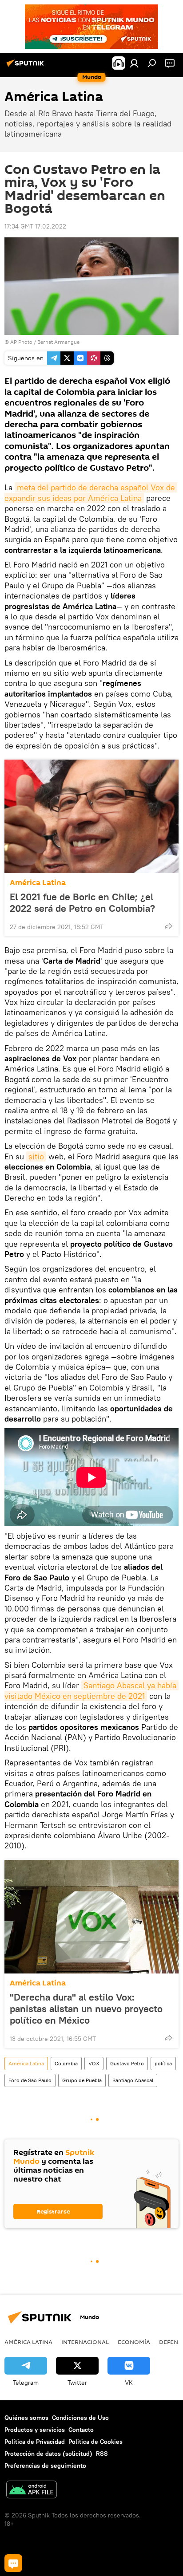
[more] (168, 926)
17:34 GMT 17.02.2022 (35, 226)
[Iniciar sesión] (134, 63)
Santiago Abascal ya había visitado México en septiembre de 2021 (91, 1690)
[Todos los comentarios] (13, 2563)
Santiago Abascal (133, 2080)
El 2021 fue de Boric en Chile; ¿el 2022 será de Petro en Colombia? (82, 902)
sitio (36, 1156)
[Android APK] (32, 2491)
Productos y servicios (35, 2430)
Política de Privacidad (35, 2442)
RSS (102, 2454)
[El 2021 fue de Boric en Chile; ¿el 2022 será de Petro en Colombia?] (91, 816)
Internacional (85, 2342)
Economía (134, 2342)
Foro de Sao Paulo (30, 2080)
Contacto (81, 2430)
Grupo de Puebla (82, 2080)
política (163, 2063)
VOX (94, 2063)
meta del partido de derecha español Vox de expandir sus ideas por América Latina (91, 492)
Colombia (66, 2063)
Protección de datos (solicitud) (48, 2454)
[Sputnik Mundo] (27, 67)
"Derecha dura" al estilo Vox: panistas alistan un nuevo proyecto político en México (86, 2009)
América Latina (38, 883)
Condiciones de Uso (80, 2418)
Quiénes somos (26, 2418)
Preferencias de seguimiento (45, 2466)
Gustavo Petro (127, 2063)
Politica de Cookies (95, 2442)
